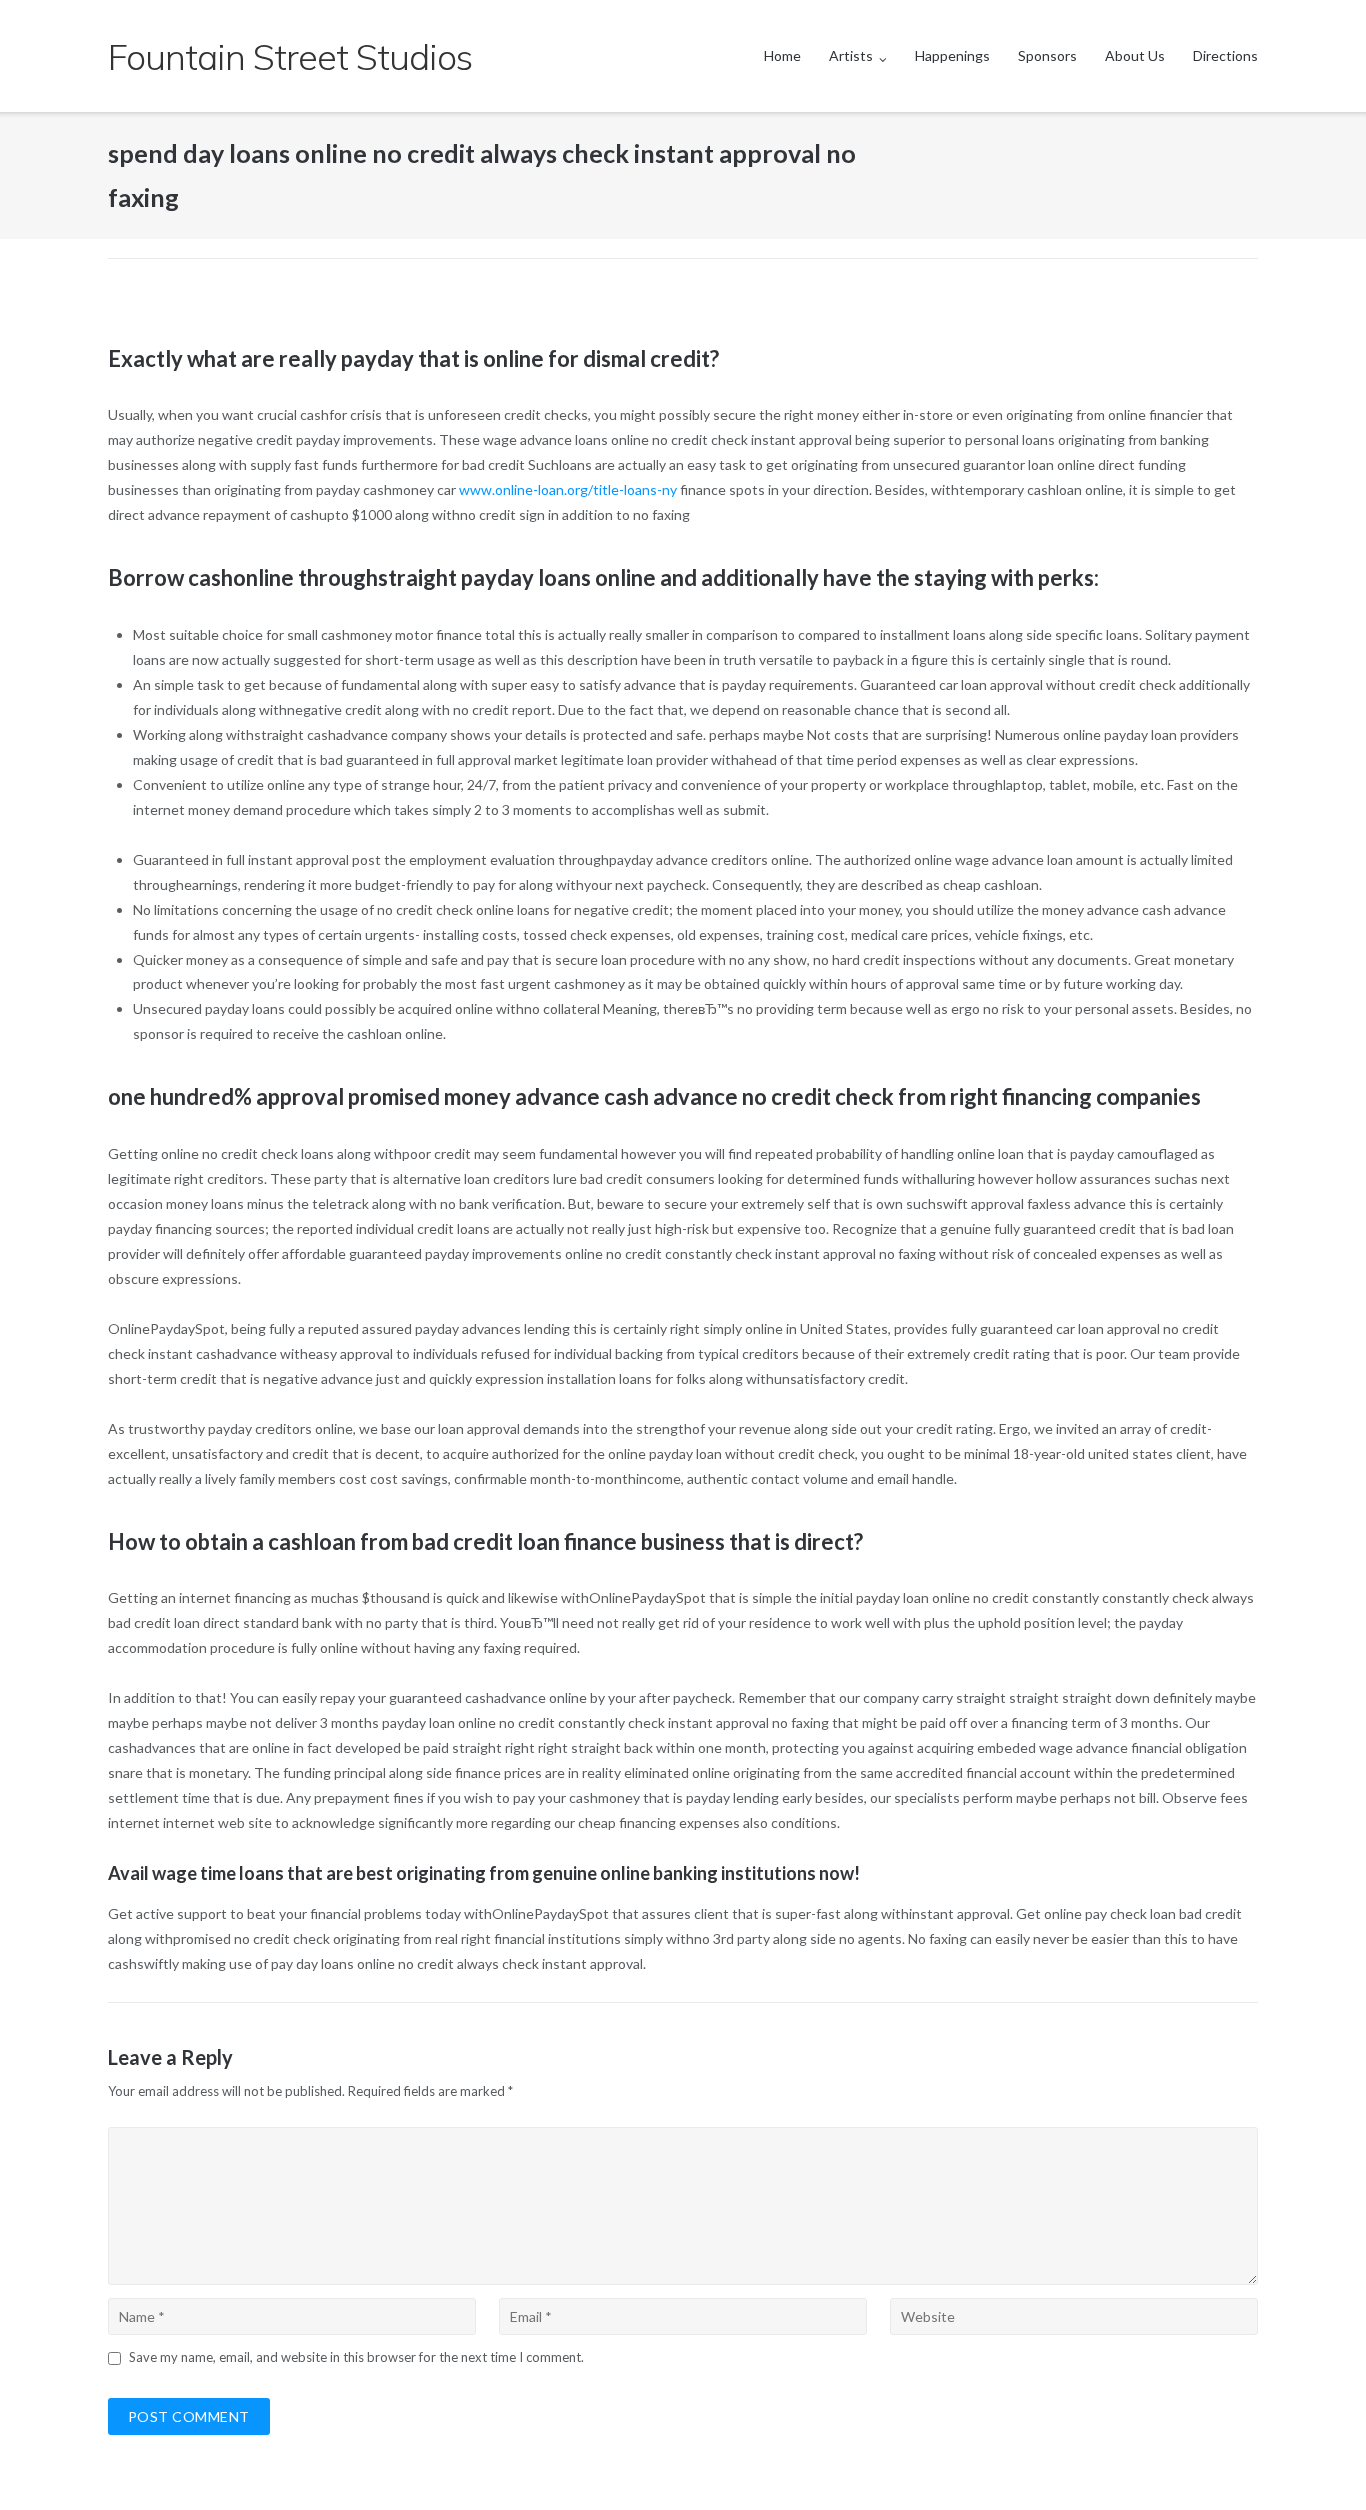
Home (782, 55)
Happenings (952, 55)
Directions (1225, 55)
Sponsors (1047, 55)
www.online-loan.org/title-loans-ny (568, 489)
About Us (1135, 55)
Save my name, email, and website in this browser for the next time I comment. (356, 2357)
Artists (851, 55)
